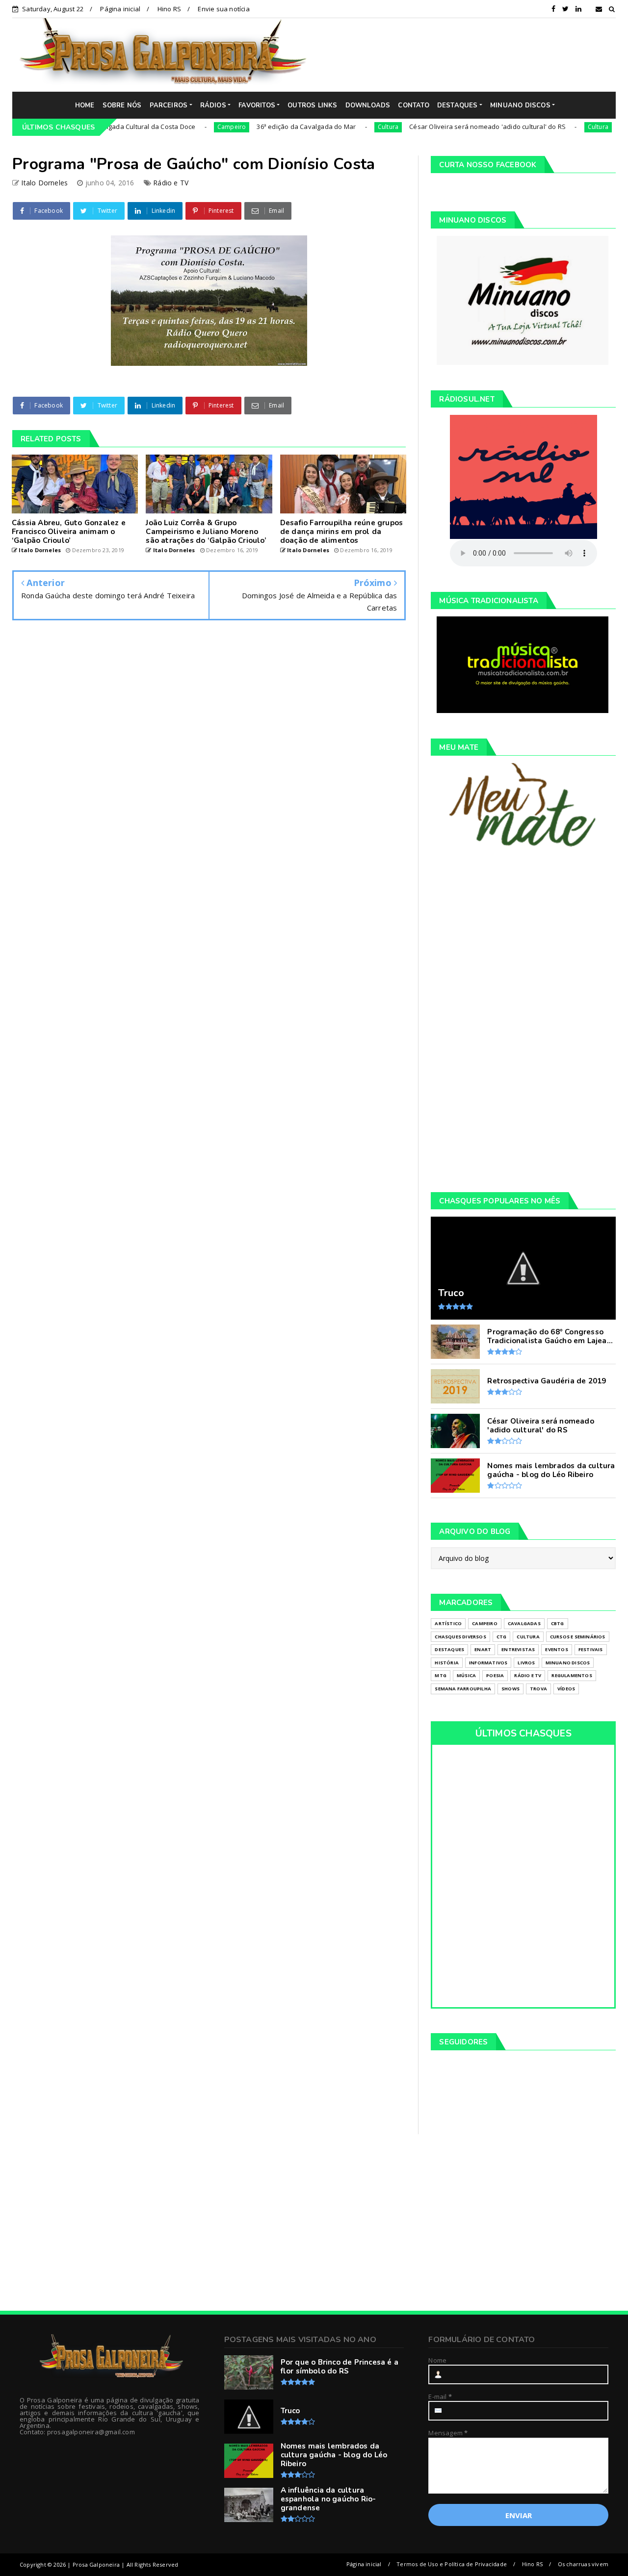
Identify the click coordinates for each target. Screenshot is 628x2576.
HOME (85, 105)
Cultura (339, 127)
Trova (538, 1689)
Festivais (591, 1649)
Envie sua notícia (223, 9)
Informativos (488, 1663)
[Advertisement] (469, 54)
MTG (441, 1675)
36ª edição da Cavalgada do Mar (258, 127)
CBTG (558, 1623)
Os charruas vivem (583, 2564)
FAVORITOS (257, 105)
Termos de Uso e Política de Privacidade (452, 2564)
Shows (510, 1689)
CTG (502, 1637)
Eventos (556, 1649)
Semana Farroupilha (463, 1689)
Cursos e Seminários (578, 1637)
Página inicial (120, 9)
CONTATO (413, 105)
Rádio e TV (171, 183)
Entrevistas (518, 1649)
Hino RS (169, 9)
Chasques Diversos (460, 1637)
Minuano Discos (568, 1663)
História (447, 1663)
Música (466, 1675)
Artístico (448, 1623)
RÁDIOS (213, 105)
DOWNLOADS (368, 105)
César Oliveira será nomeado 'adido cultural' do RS (439, 127)
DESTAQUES (458, 105)
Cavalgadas (524, 1623)
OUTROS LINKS (312, 105)
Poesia (495, 1675)
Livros (526, 1663)
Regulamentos (572, 1675)
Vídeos (566, 1689)
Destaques (449, 1649)
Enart (483, 1649)
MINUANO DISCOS (520, 105)
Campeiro (183, 127)
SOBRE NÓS (122, 105)
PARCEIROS (169, 105)
